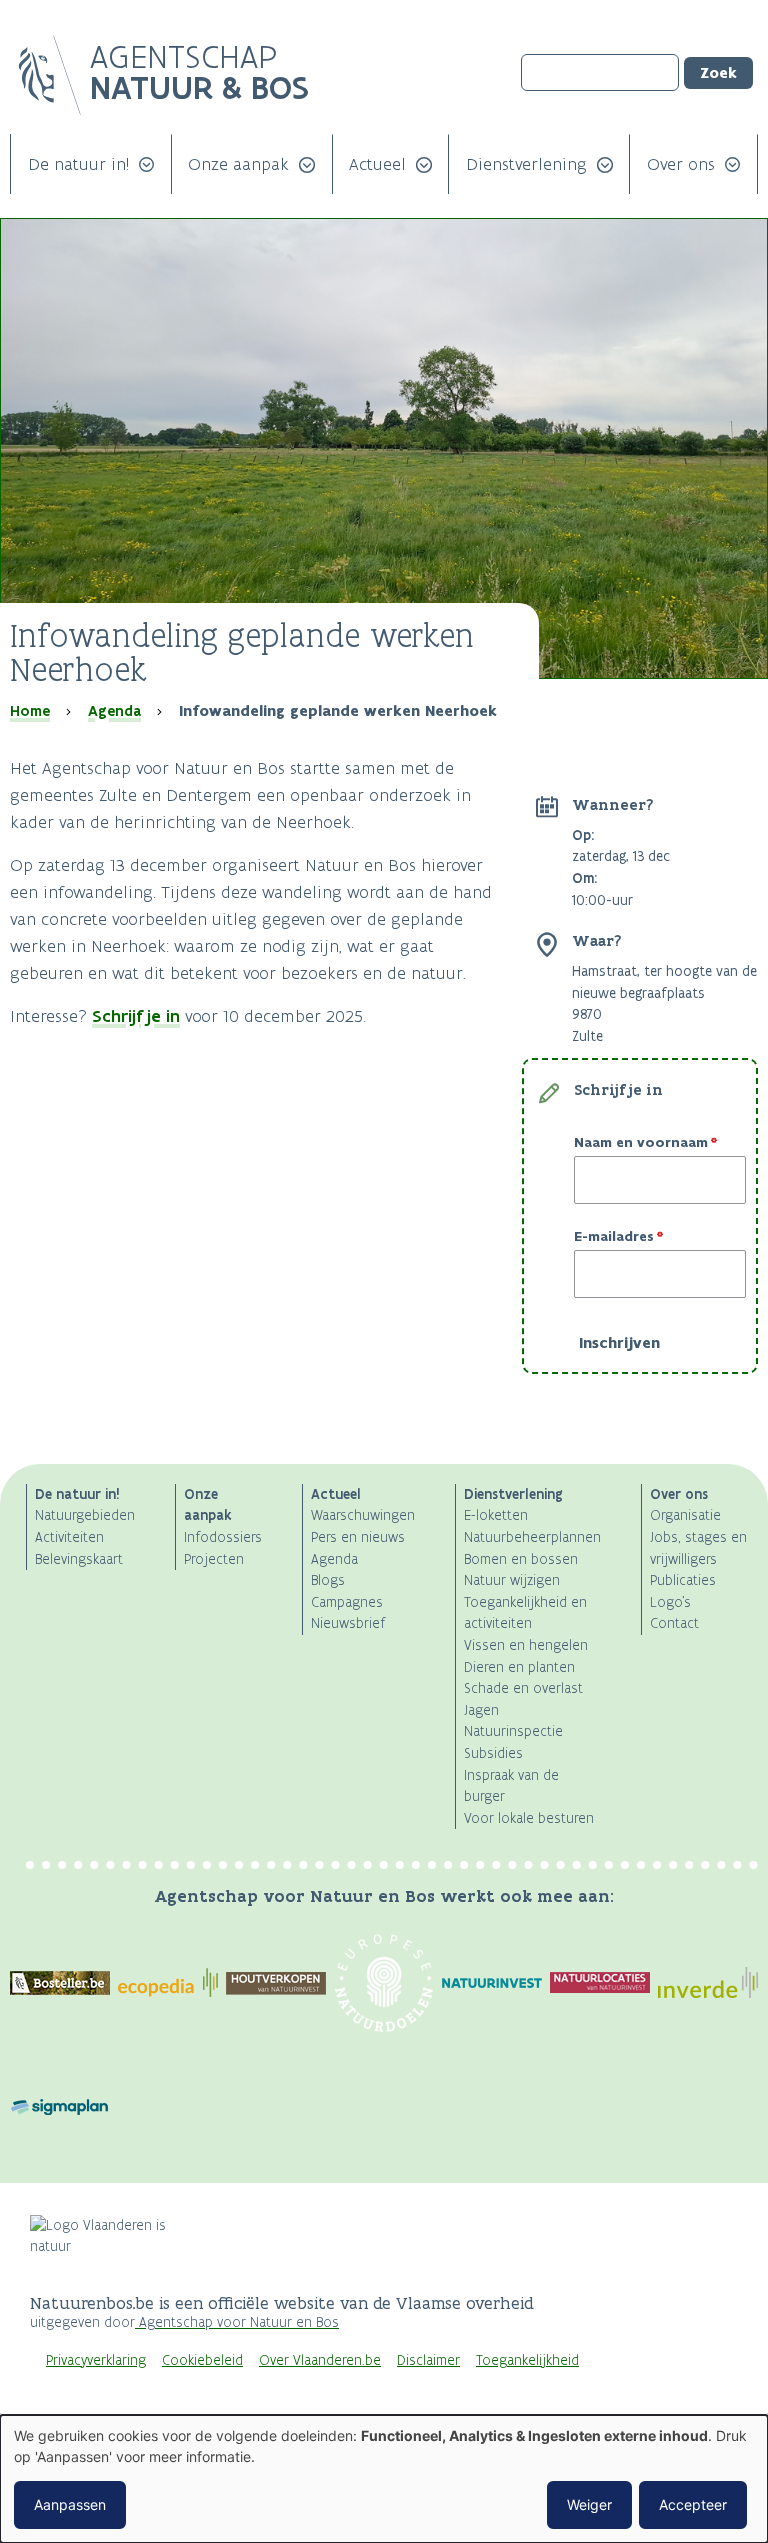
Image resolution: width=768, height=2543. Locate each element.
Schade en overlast (523, 1688)
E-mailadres (614, 1237)
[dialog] (384, 2479)
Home (30, 711)
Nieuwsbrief (348, 1623)
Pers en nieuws (358, 1537)
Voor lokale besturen (529, 1818)
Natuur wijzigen (512, 1580)
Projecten (214, 1559)
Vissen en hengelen (526, 1645)
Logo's (670, 1602)
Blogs (328, 1580)
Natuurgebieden (85, 1515)
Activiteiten (69, 1537)
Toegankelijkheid (527, 2360)
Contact (674, 1623)
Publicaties (683, 1580)
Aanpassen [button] (70, 2504)
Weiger (589, 2504)
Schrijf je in (136, 1016)
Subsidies (493, 1753)
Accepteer (693, 2504)
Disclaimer (428, 2360)
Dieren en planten (519, 1667)
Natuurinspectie (513, 1731)
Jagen (481, 1710)
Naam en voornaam (641, 1143)
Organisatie (685, 1515)
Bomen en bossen (521, 1559)
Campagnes (347, 1602)
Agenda (114, 711)
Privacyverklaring (96, 2360)
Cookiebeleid (202, 2360)
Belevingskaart (79, 1559)
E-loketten (496, 1515)
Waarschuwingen (363, 1515)
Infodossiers (223, 1537)
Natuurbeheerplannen (532, 1537)
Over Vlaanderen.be (320, 2360)
